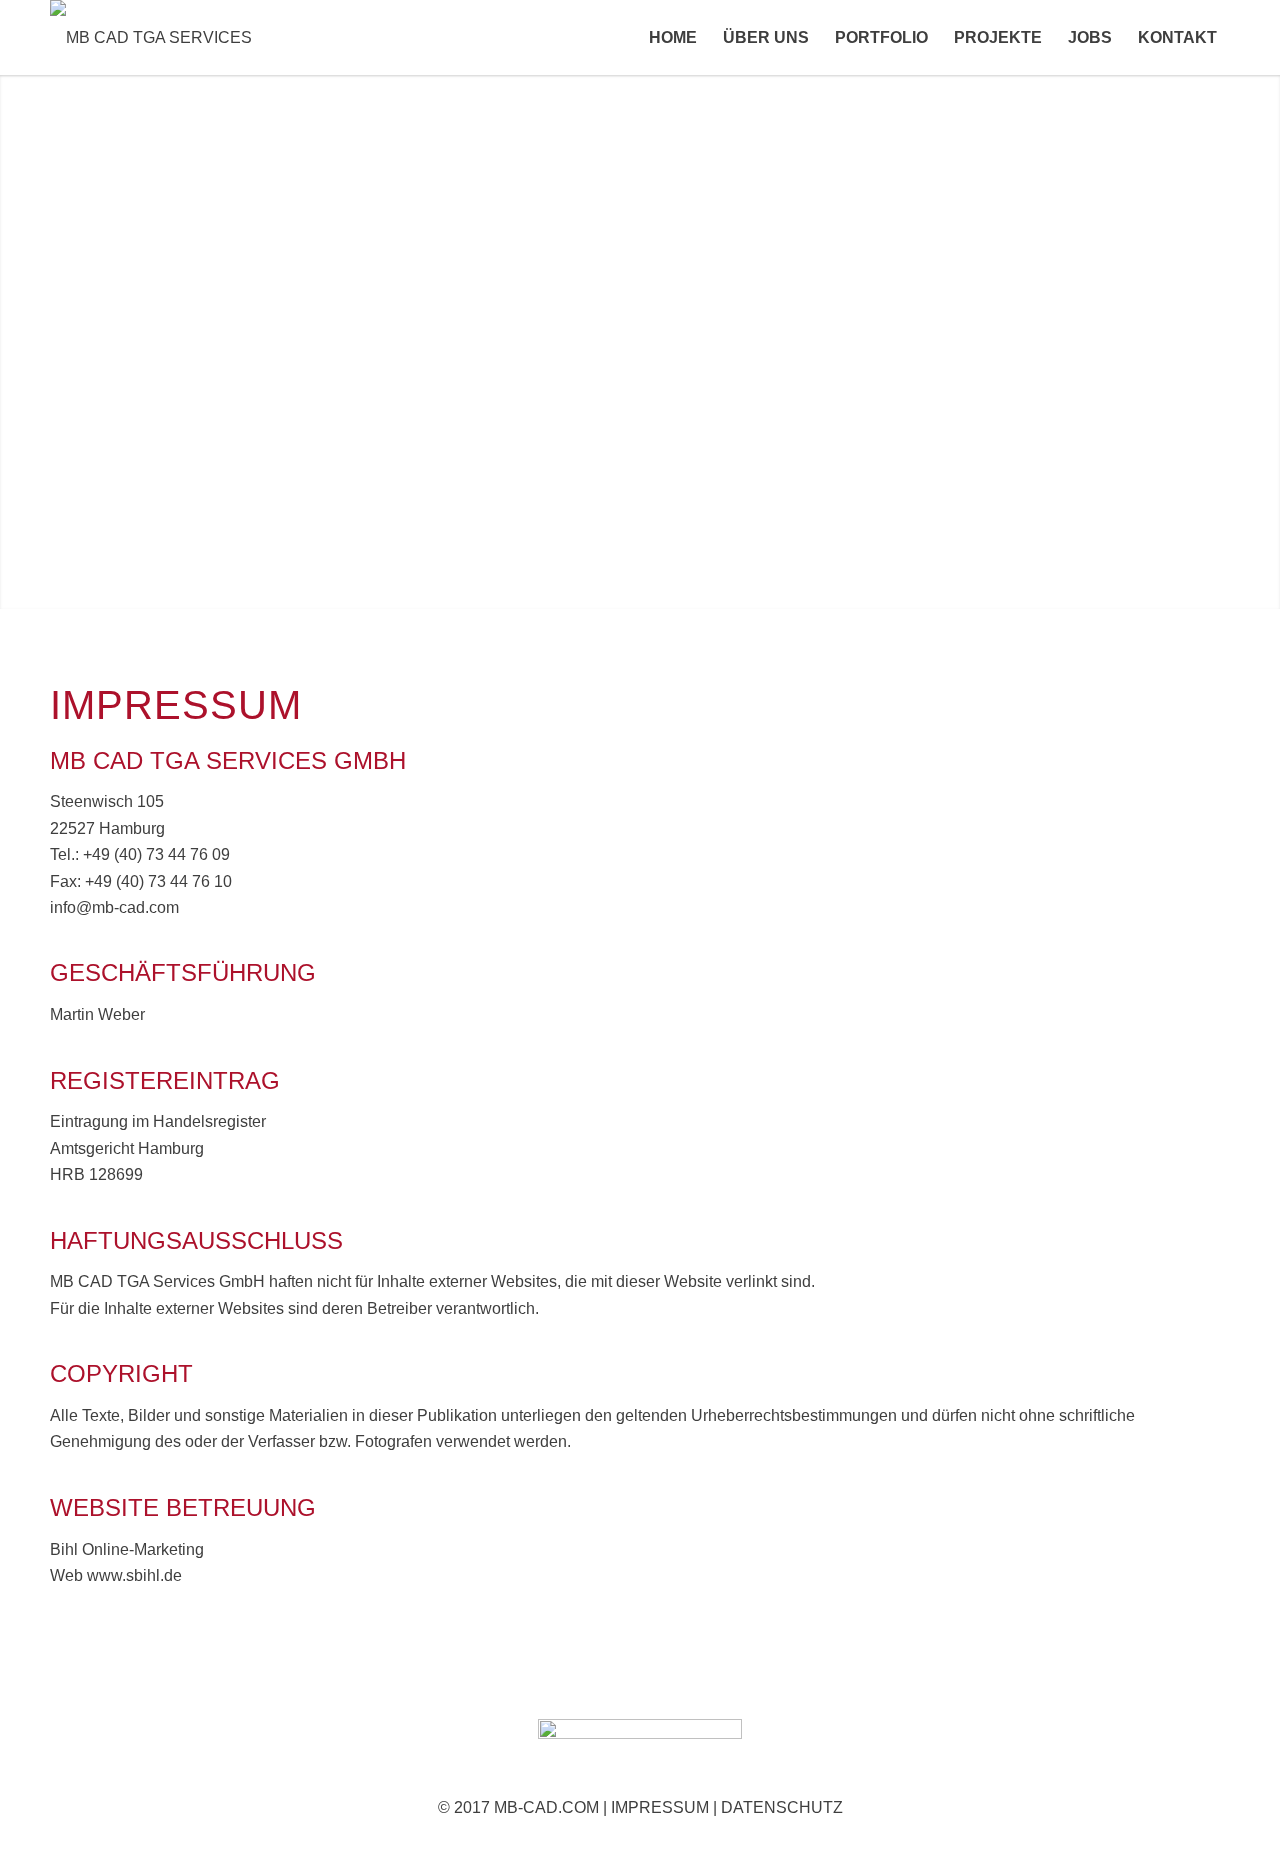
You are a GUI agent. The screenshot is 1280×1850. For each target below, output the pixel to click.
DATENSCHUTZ (782, 1807)
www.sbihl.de (134, 1575)
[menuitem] (673, 37)
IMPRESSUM (660, 1807)
